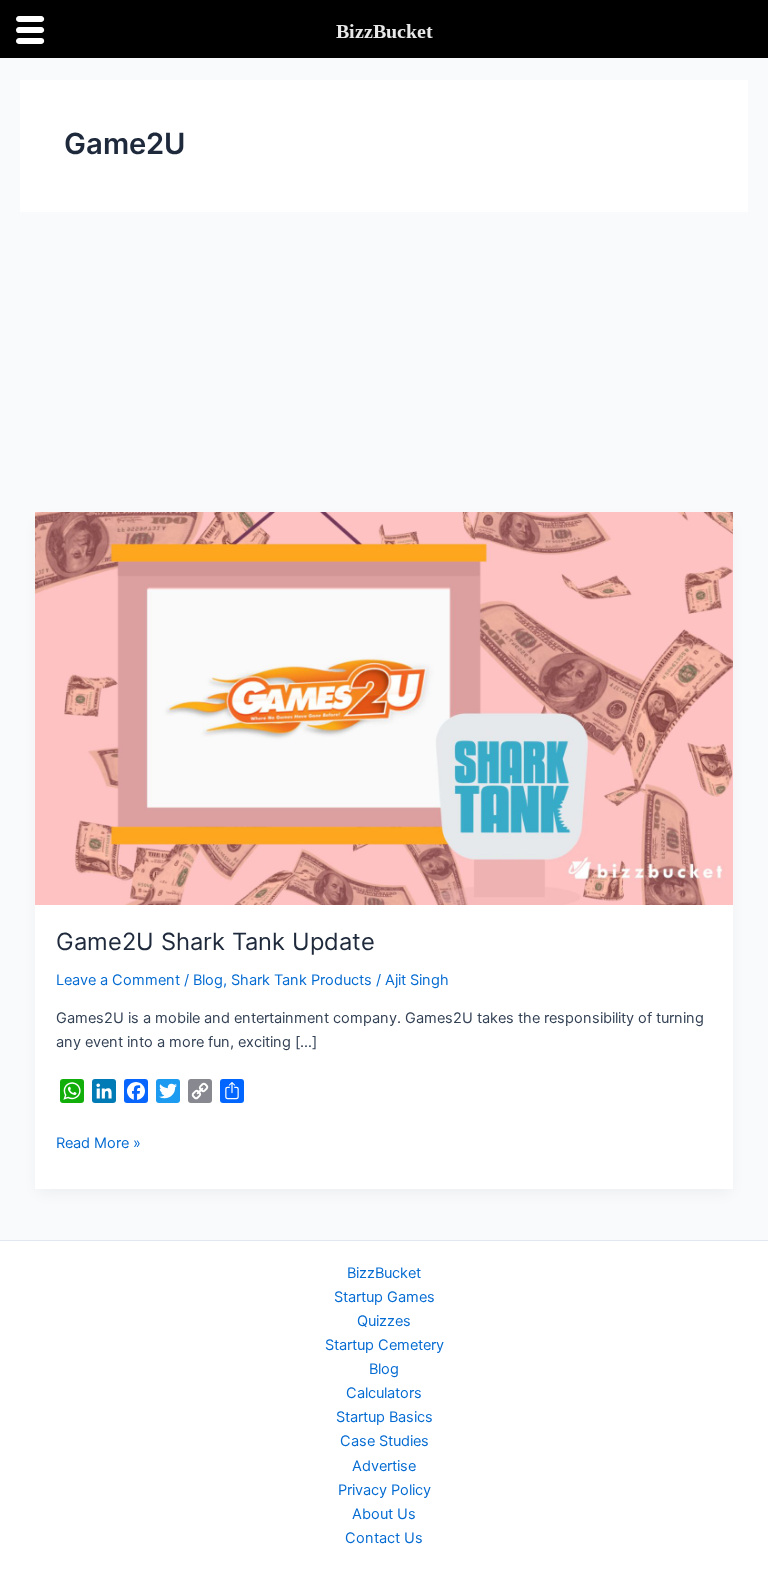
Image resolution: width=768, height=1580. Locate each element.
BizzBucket (384, 1273)
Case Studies (384, 1441)
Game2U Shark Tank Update (215, 941)
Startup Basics (384, 1417)
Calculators (384, 1393)
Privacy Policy (384, 1490)
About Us (384, 1514)
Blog (208, 980)
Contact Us (384, 1538)
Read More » (98, 1141)
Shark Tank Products (301, 980)
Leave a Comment (118, 980)
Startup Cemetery (384, 1345)
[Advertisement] (384, 362)
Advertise (384, 1466)
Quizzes (384, 1321)
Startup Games (384, 1297)
